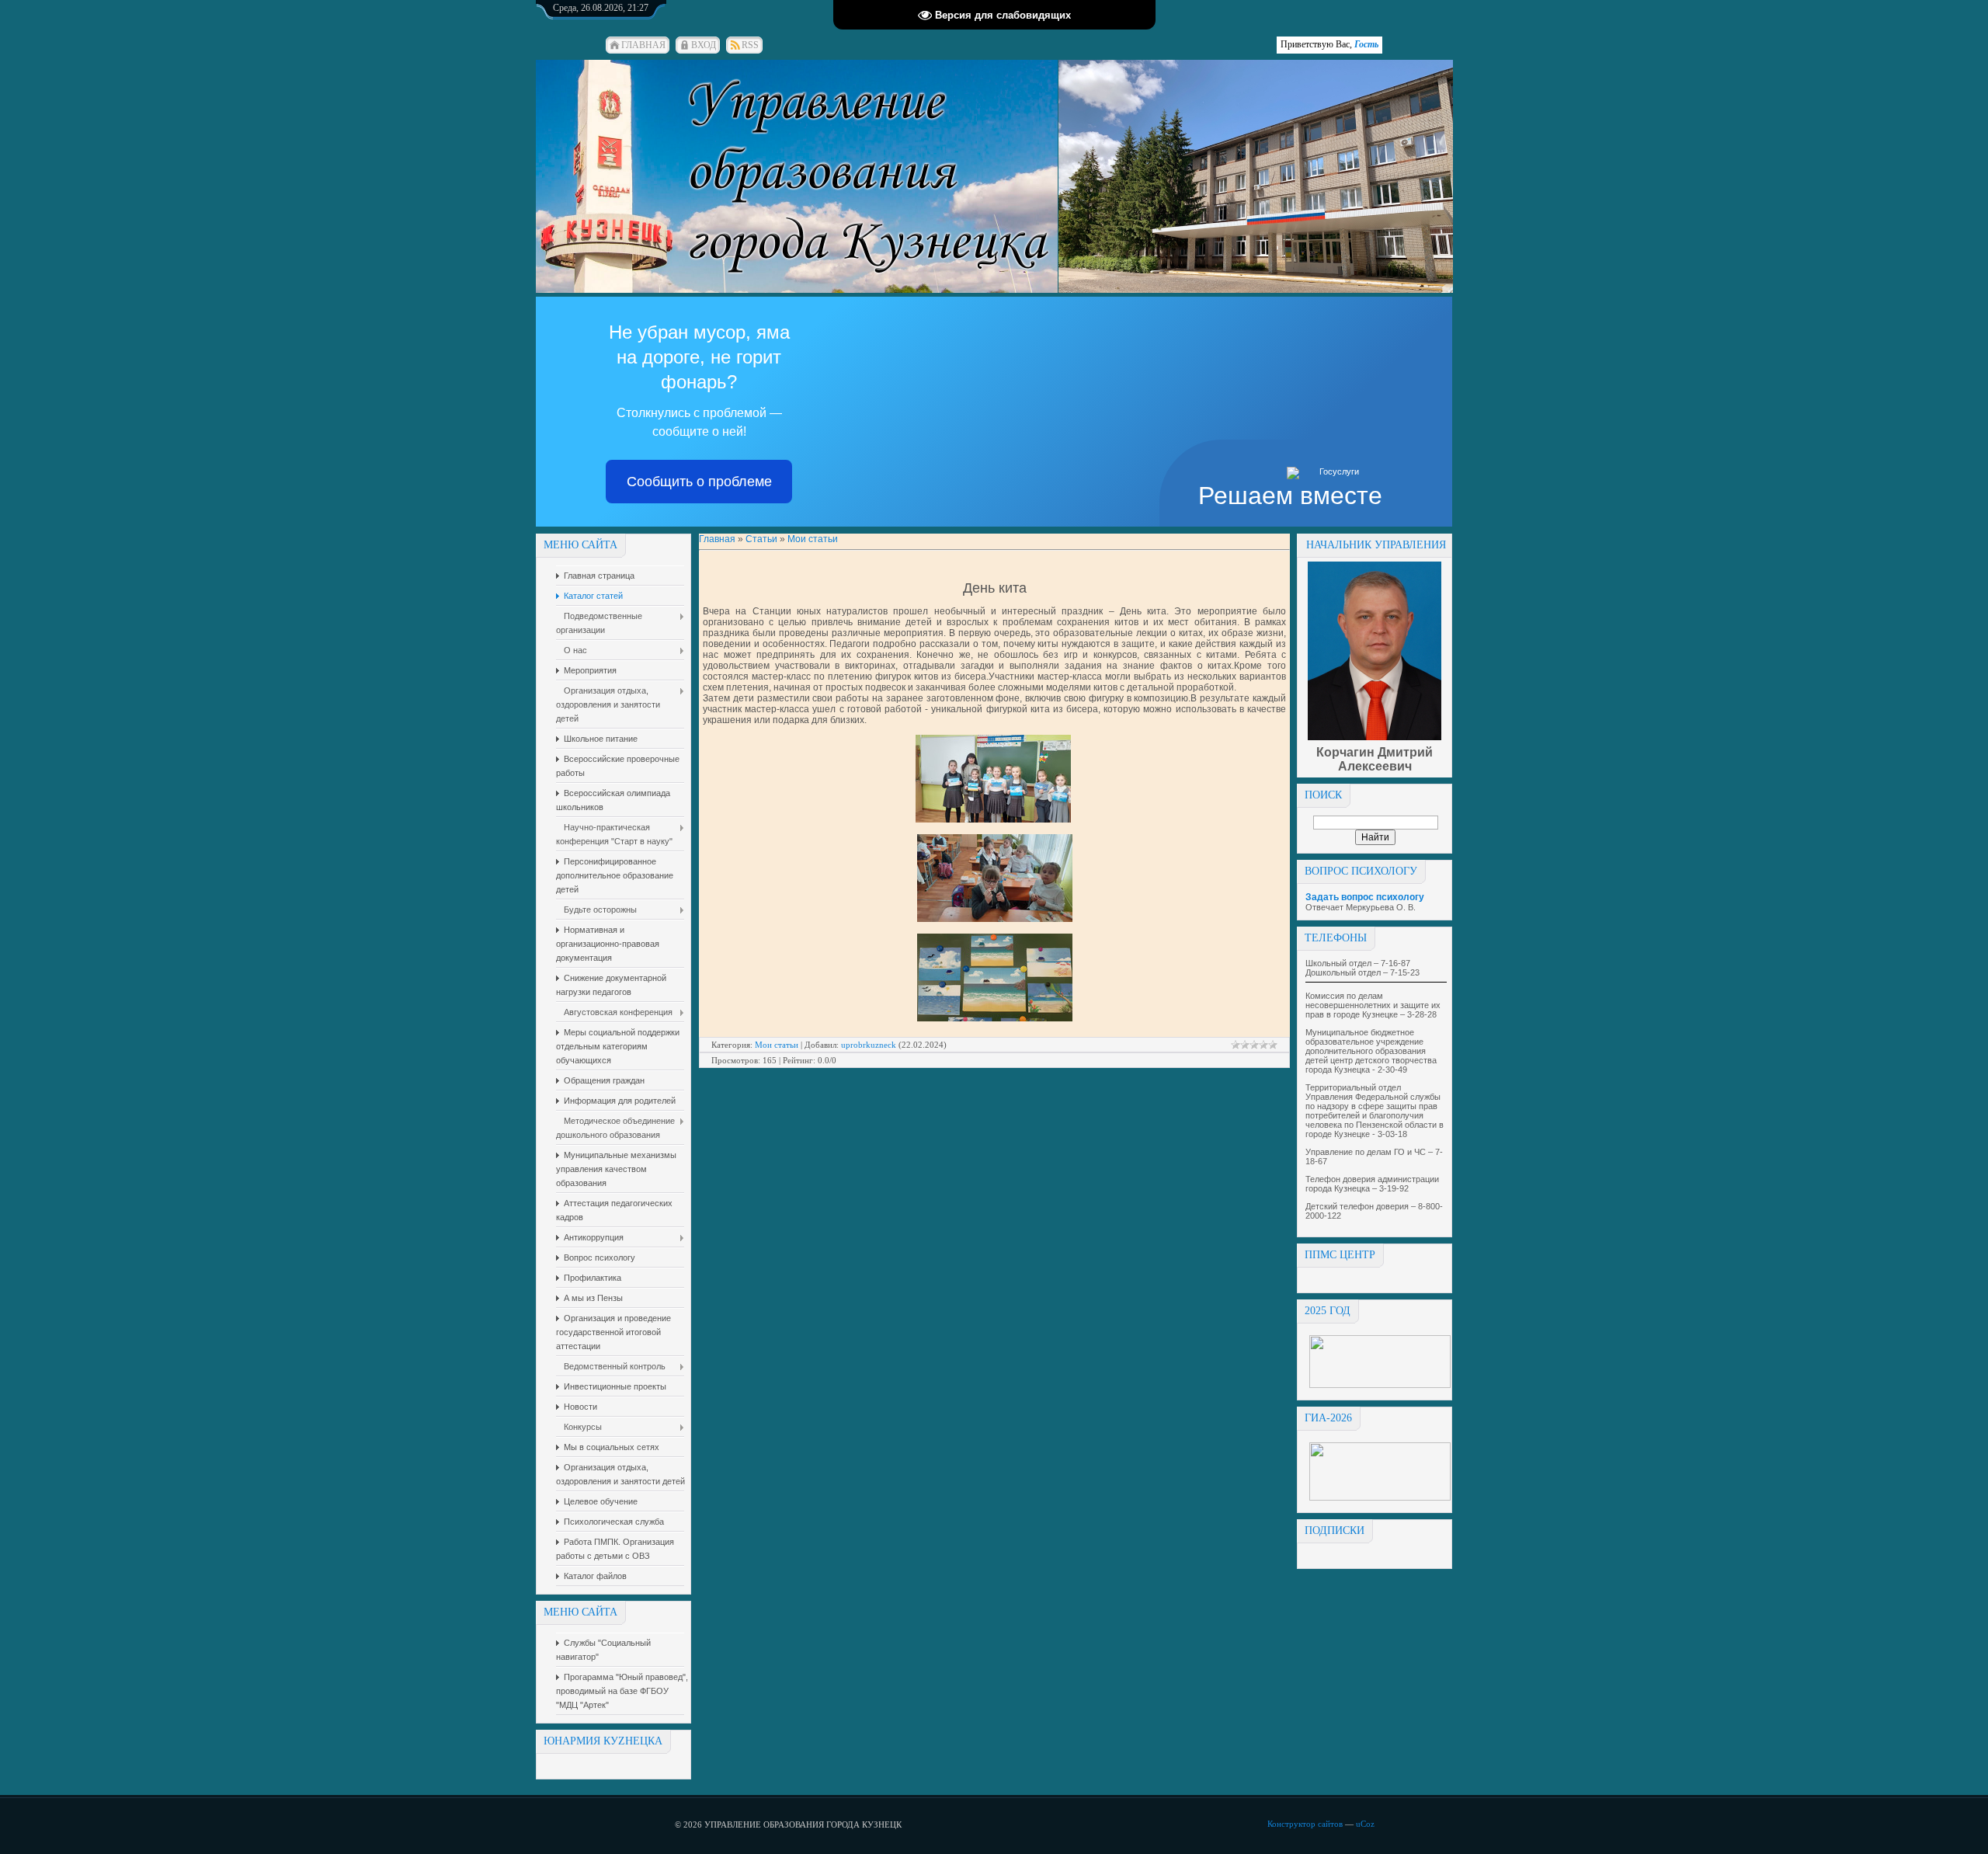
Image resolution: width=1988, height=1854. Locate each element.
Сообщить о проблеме (699, 482)
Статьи (761, 539)
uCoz (1365, 1824)
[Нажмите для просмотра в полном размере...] (993, 819)
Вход (704, 45)
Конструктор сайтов (1305, 1824)
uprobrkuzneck (869, 1045)
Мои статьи (813, 539)
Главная (643, 45)
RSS (750, 45)
